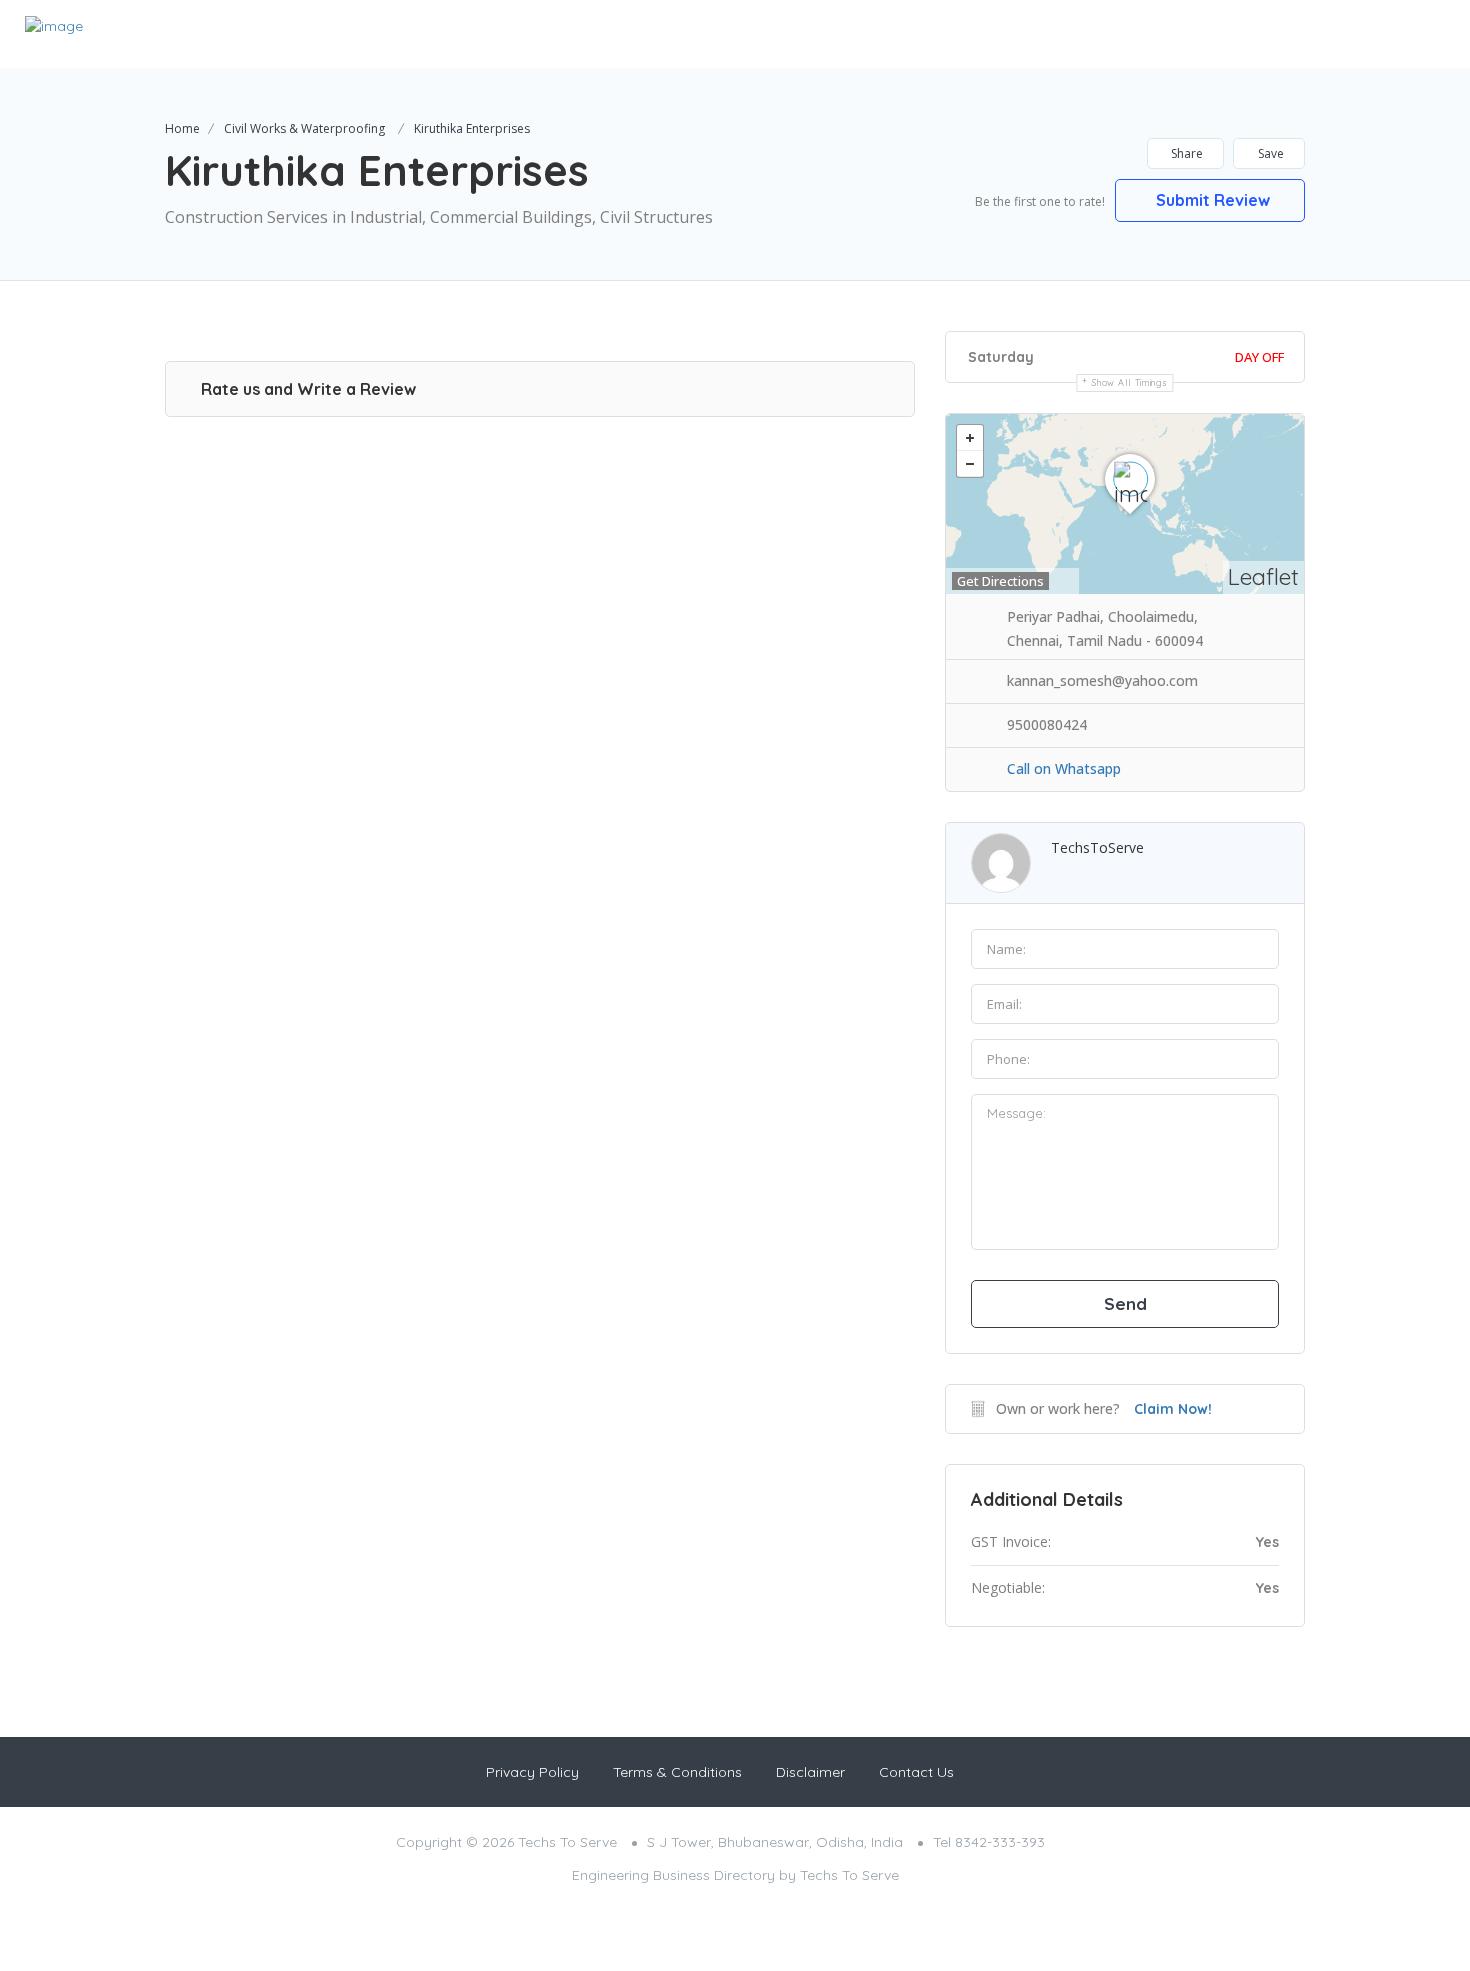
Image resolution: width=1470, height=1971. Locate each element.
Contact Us (916, 1772)
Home (182, 128)
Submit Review (1213, 200)
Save (1271, 153)
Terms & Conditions (677, 1772)
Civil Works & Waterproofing (304, 128)
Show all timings (1129, 382)
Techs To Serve (849, 1875)
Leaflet (1263, 576)
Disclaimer (810, 1772)
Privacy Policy (532, 1772)
